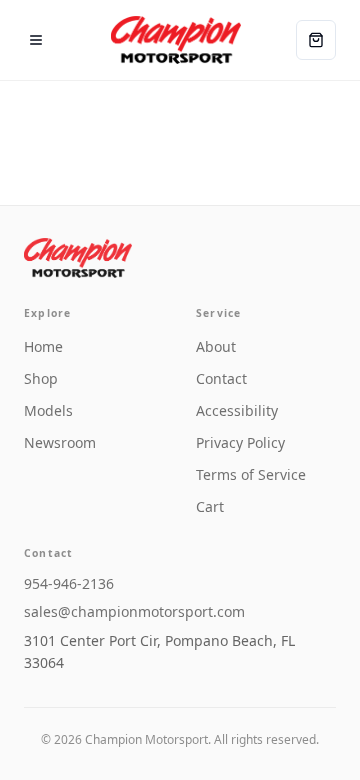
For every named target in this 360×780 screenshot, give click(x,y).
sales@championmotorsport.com (134, 611)
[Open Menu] (36, 40)
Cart (210, 506)
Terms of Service (251, 474)
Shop (41, 378)
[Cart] (316, 40)
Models (48, 410)
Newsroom (60, 442)
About (216, 346)
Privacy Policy (240, 442)
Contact (221, 378)
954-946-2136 (69, 583)
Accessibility (237, 410)
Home (43, 346)
